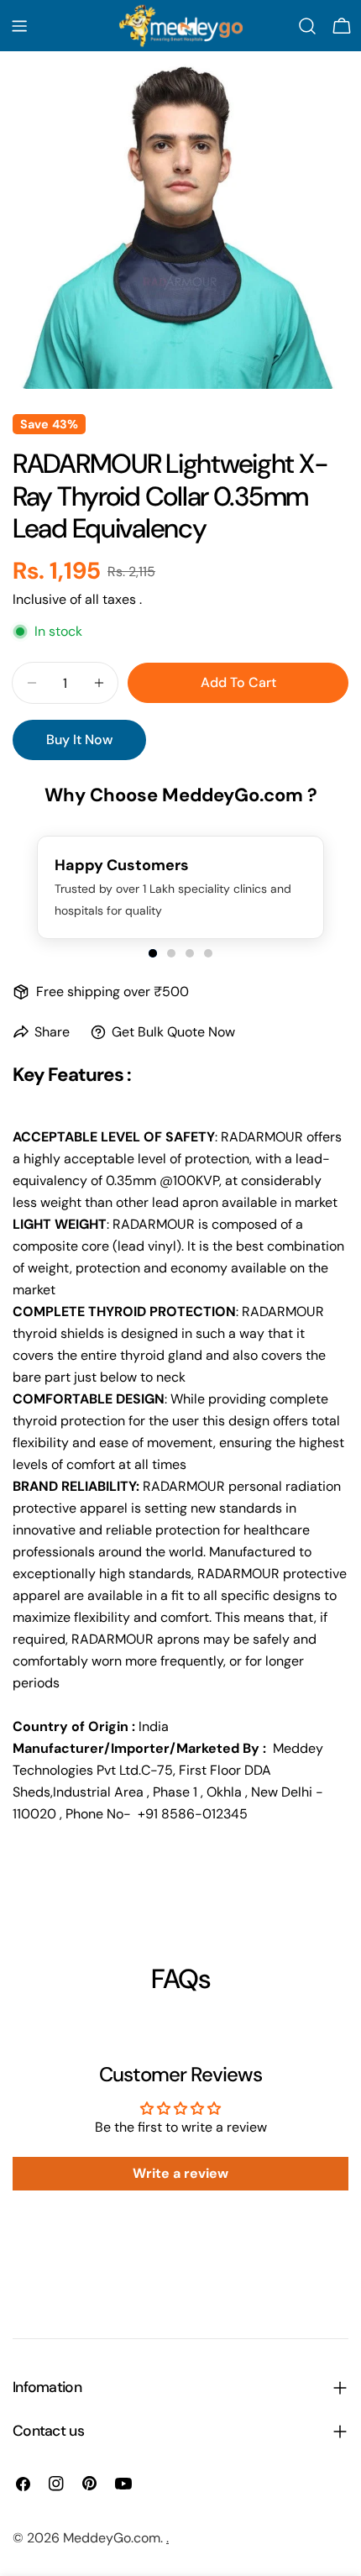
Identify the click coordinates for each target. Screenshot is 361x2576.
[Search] (307, 26)
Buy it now (79, 740)
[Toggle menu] (19, 26)
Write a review (180, 2173)
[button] (153, 953)
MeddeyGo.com (112, 2538)
